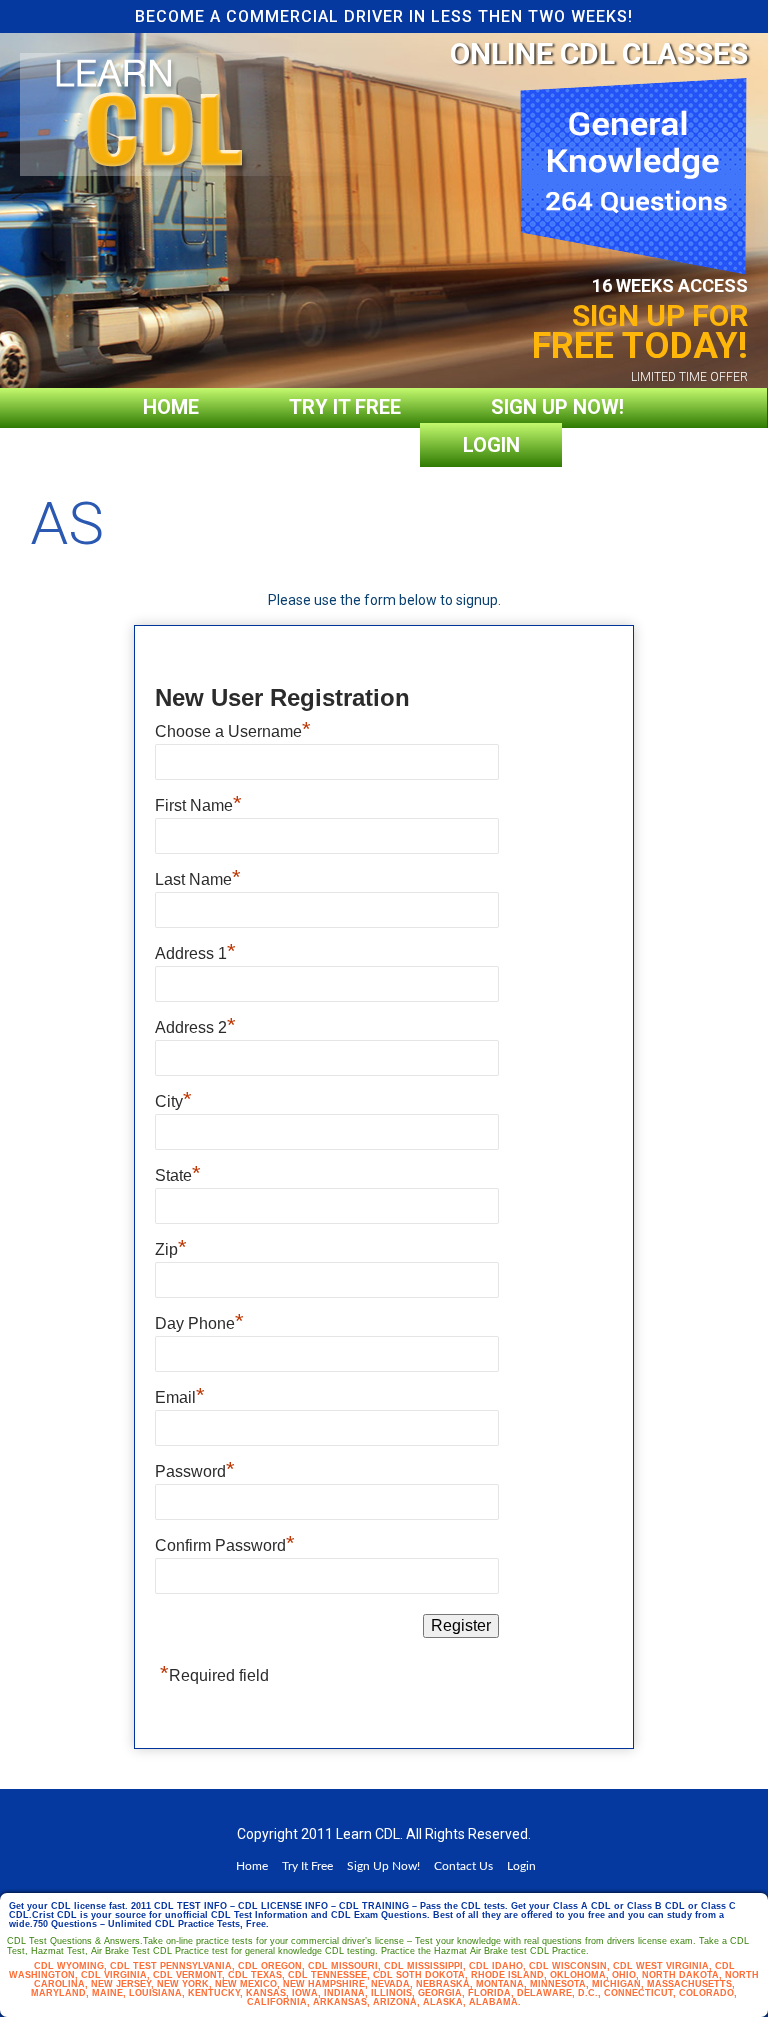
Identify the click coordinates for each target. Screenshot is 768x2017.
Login (491, 445)
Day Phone (199, 1323)
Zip (171, 1249)
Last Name (198, 879)
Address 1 (195, 953)
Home (171, 407)
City (173, 1101)
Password (195, 1471)
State (178, 1175)
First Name (198, 805)
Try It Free (345, 407)
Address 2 (195, 1027)
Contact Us (310, 445)
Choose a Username (233, 731)
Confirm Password (225, 1545)
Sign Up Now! (557, 407)
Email (180, 1397)
